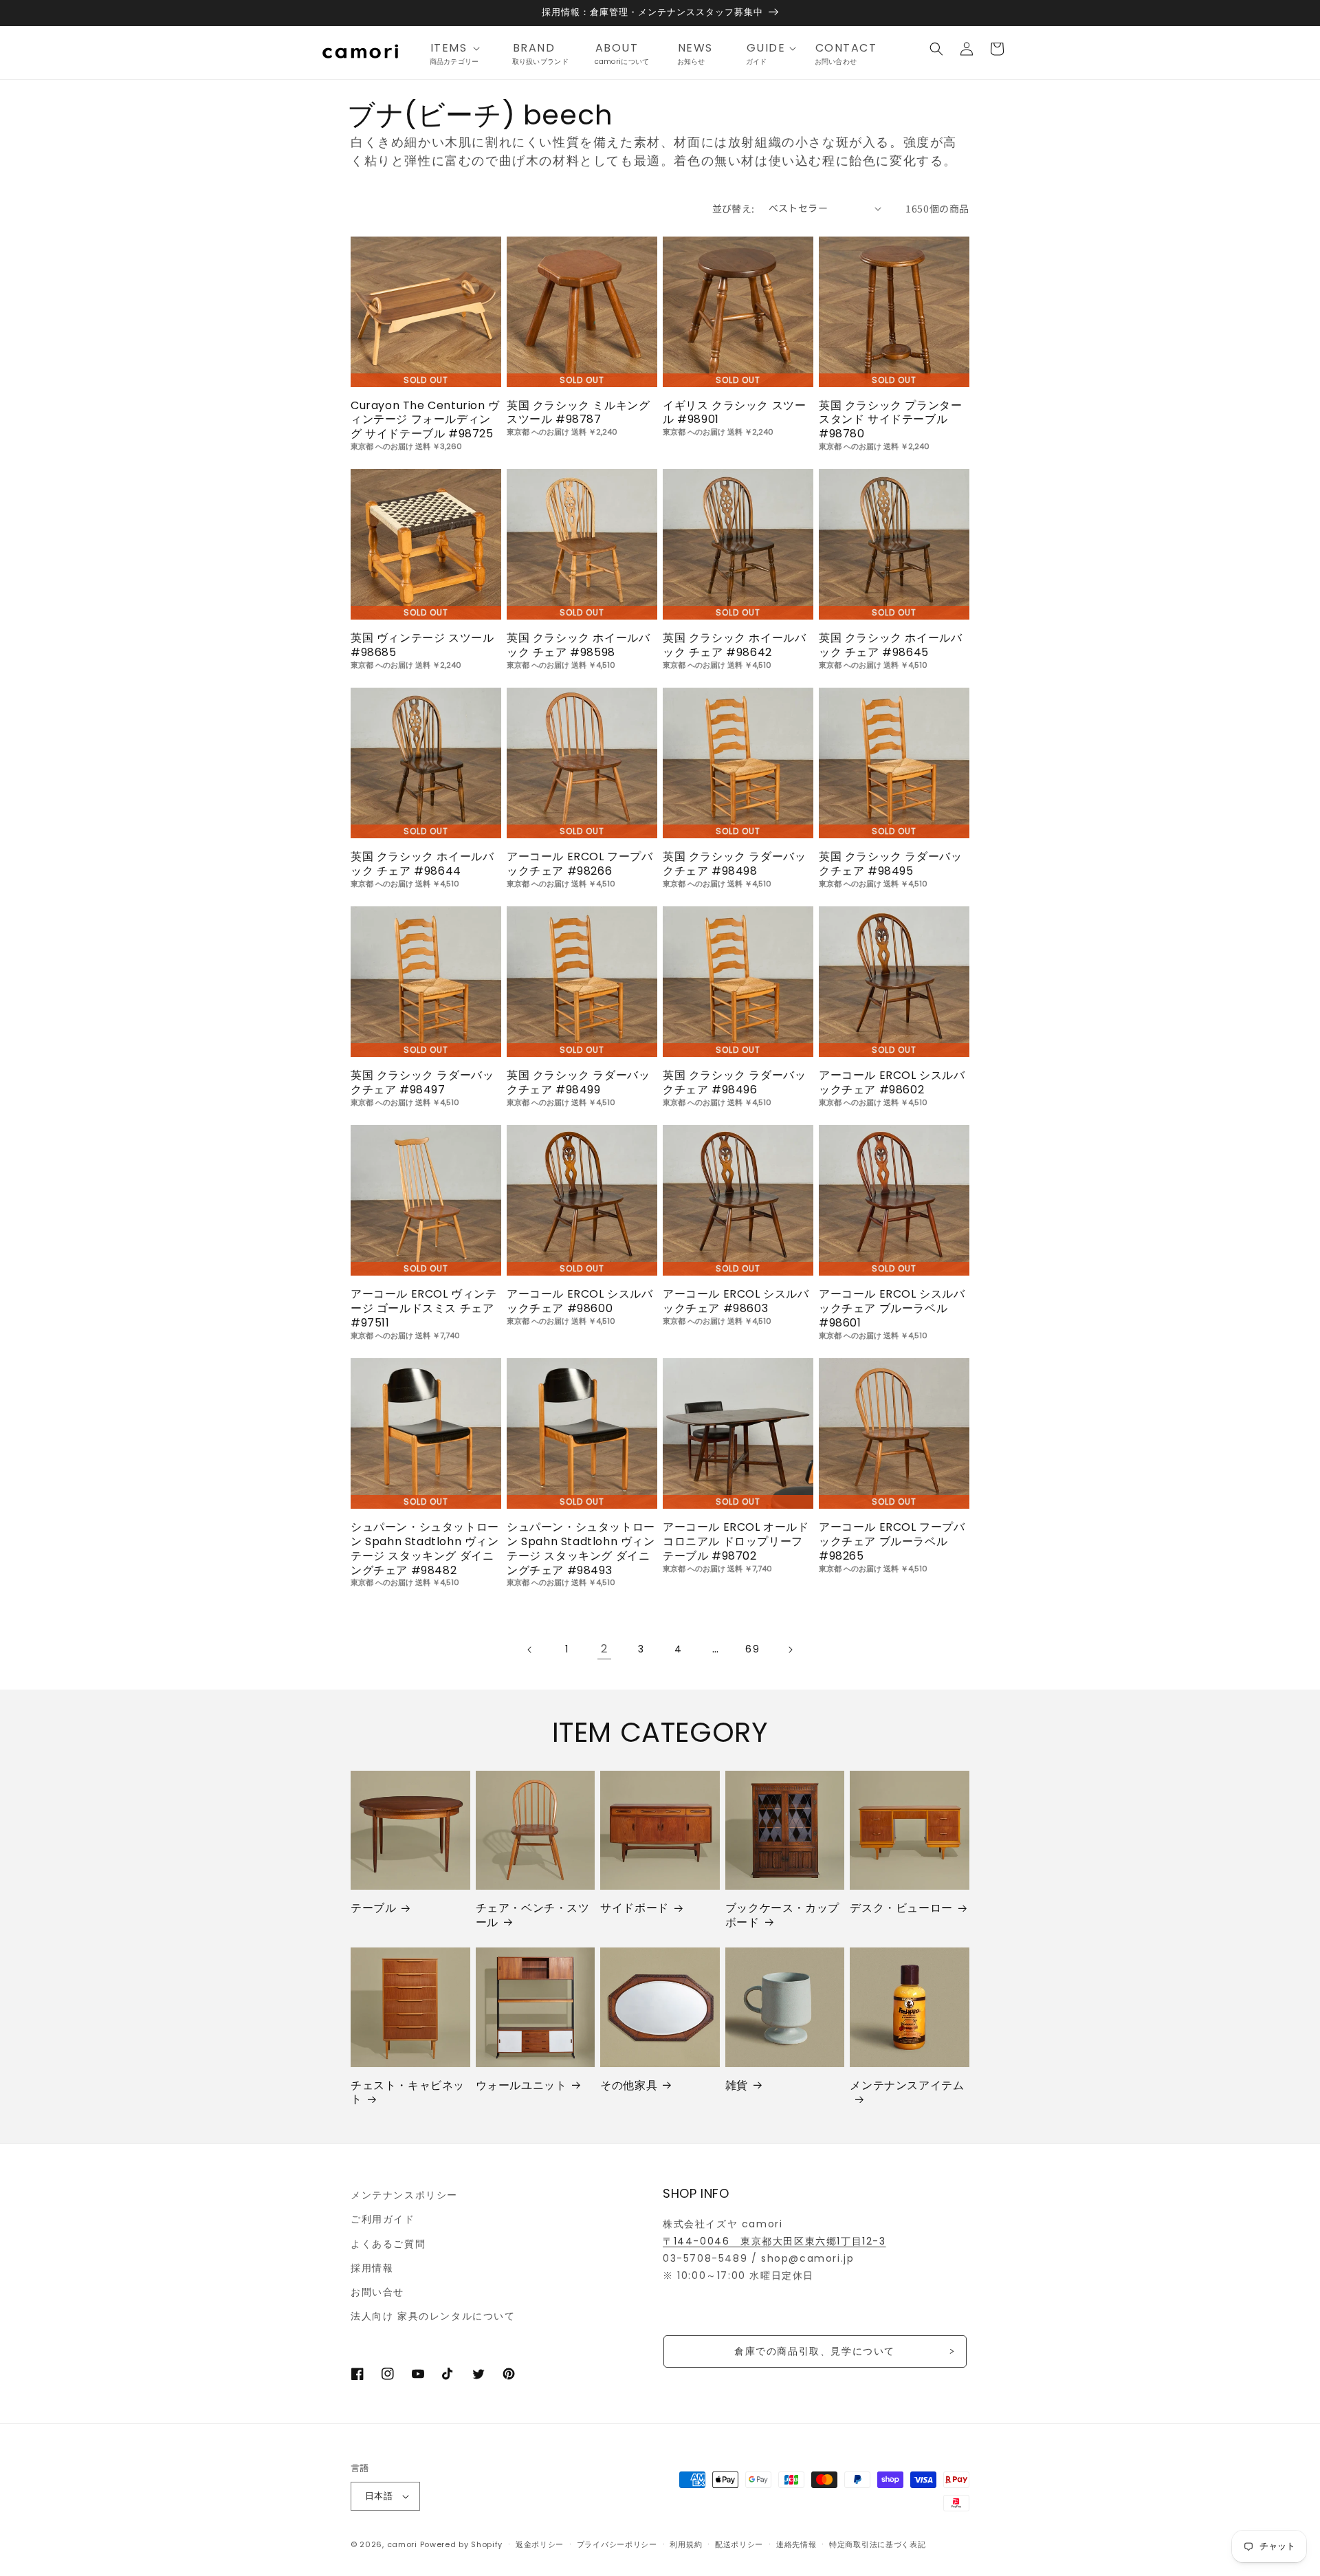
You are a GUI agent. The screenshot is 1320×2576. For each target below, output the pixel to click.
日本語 (379, 2496)
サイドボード (635, 1909)
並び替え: (734, 208)
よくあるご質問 (388, 2244)
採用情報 (372, 2268)
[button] (459, 48)
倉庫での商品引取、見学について (815, 2351)
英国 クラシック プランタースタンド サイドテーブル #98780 (890, 420)
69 (752, 1649)
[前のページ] (530, 1650)
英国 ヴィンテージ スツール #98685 (422, 646)
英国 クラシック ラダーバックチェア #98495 (890, 864)
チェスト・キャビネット (408, 2093)
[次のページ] (790, 1650)
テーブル (373, 1909)
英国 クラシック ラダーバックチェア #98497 (422, 1083)
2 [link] (605, 1649)
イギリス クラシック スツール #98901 (734, 413)
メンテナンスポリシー (404, 2195)
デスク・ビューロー (901, 1909)
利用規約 (686, 2544)
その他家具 (629, 2086)
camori (402, 2544)
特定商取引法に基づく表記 (877, 2544)
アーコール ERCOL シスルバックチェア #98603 (736, 1302)
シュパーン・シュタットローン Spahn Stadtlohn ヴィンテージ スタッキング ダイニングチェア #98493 (581, 1549)
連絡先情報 (796, 2544)
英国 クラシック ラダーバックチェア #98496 (734, 1083)
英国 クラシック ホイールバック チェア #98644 (422, 864)
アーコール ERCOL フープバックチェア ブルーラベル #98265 (892, 1542)
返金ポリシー (540, 2544)
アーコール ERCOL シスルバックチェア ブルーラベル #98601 (892, 1309)
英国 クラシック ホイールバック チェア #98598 (578, 646)
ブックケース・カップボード (782, 1916)
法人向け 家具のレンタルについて (433, 2316)
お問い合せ (377, 2292)
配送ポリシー (739, 2544)
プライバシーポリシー (617, 2544)
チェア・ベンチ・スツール (533, 1916)
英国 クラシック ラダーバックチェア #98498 (734, 864)
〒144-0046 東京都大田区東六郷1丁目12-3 (774, 2241)
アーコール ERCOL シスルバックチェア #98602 (892, 1083)
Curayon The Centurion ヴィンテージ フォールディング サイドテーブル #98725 (425, 420)
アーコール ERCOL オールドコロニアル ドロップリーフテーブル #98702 (736, 1542)
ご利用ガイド (383, 2219)
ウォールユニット (521, 2086)
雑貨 (737, 2086)
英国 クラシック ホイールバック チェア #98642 (734, 646)
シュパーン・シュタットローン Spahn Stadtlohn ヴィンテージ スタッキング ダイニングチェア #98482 (425, 1549)
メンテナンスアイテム (907, 2086)
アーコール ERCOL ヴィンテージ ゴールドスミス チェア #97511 (424, 1309)
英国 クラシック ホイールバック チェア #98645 (890, 646)
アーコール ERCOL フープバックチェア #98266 (580, 864)
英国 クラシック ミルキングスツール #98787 (578, 413)
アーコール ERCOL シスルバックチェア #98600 (580, 1302)
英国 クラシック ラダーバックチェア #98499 (578, 1083)
